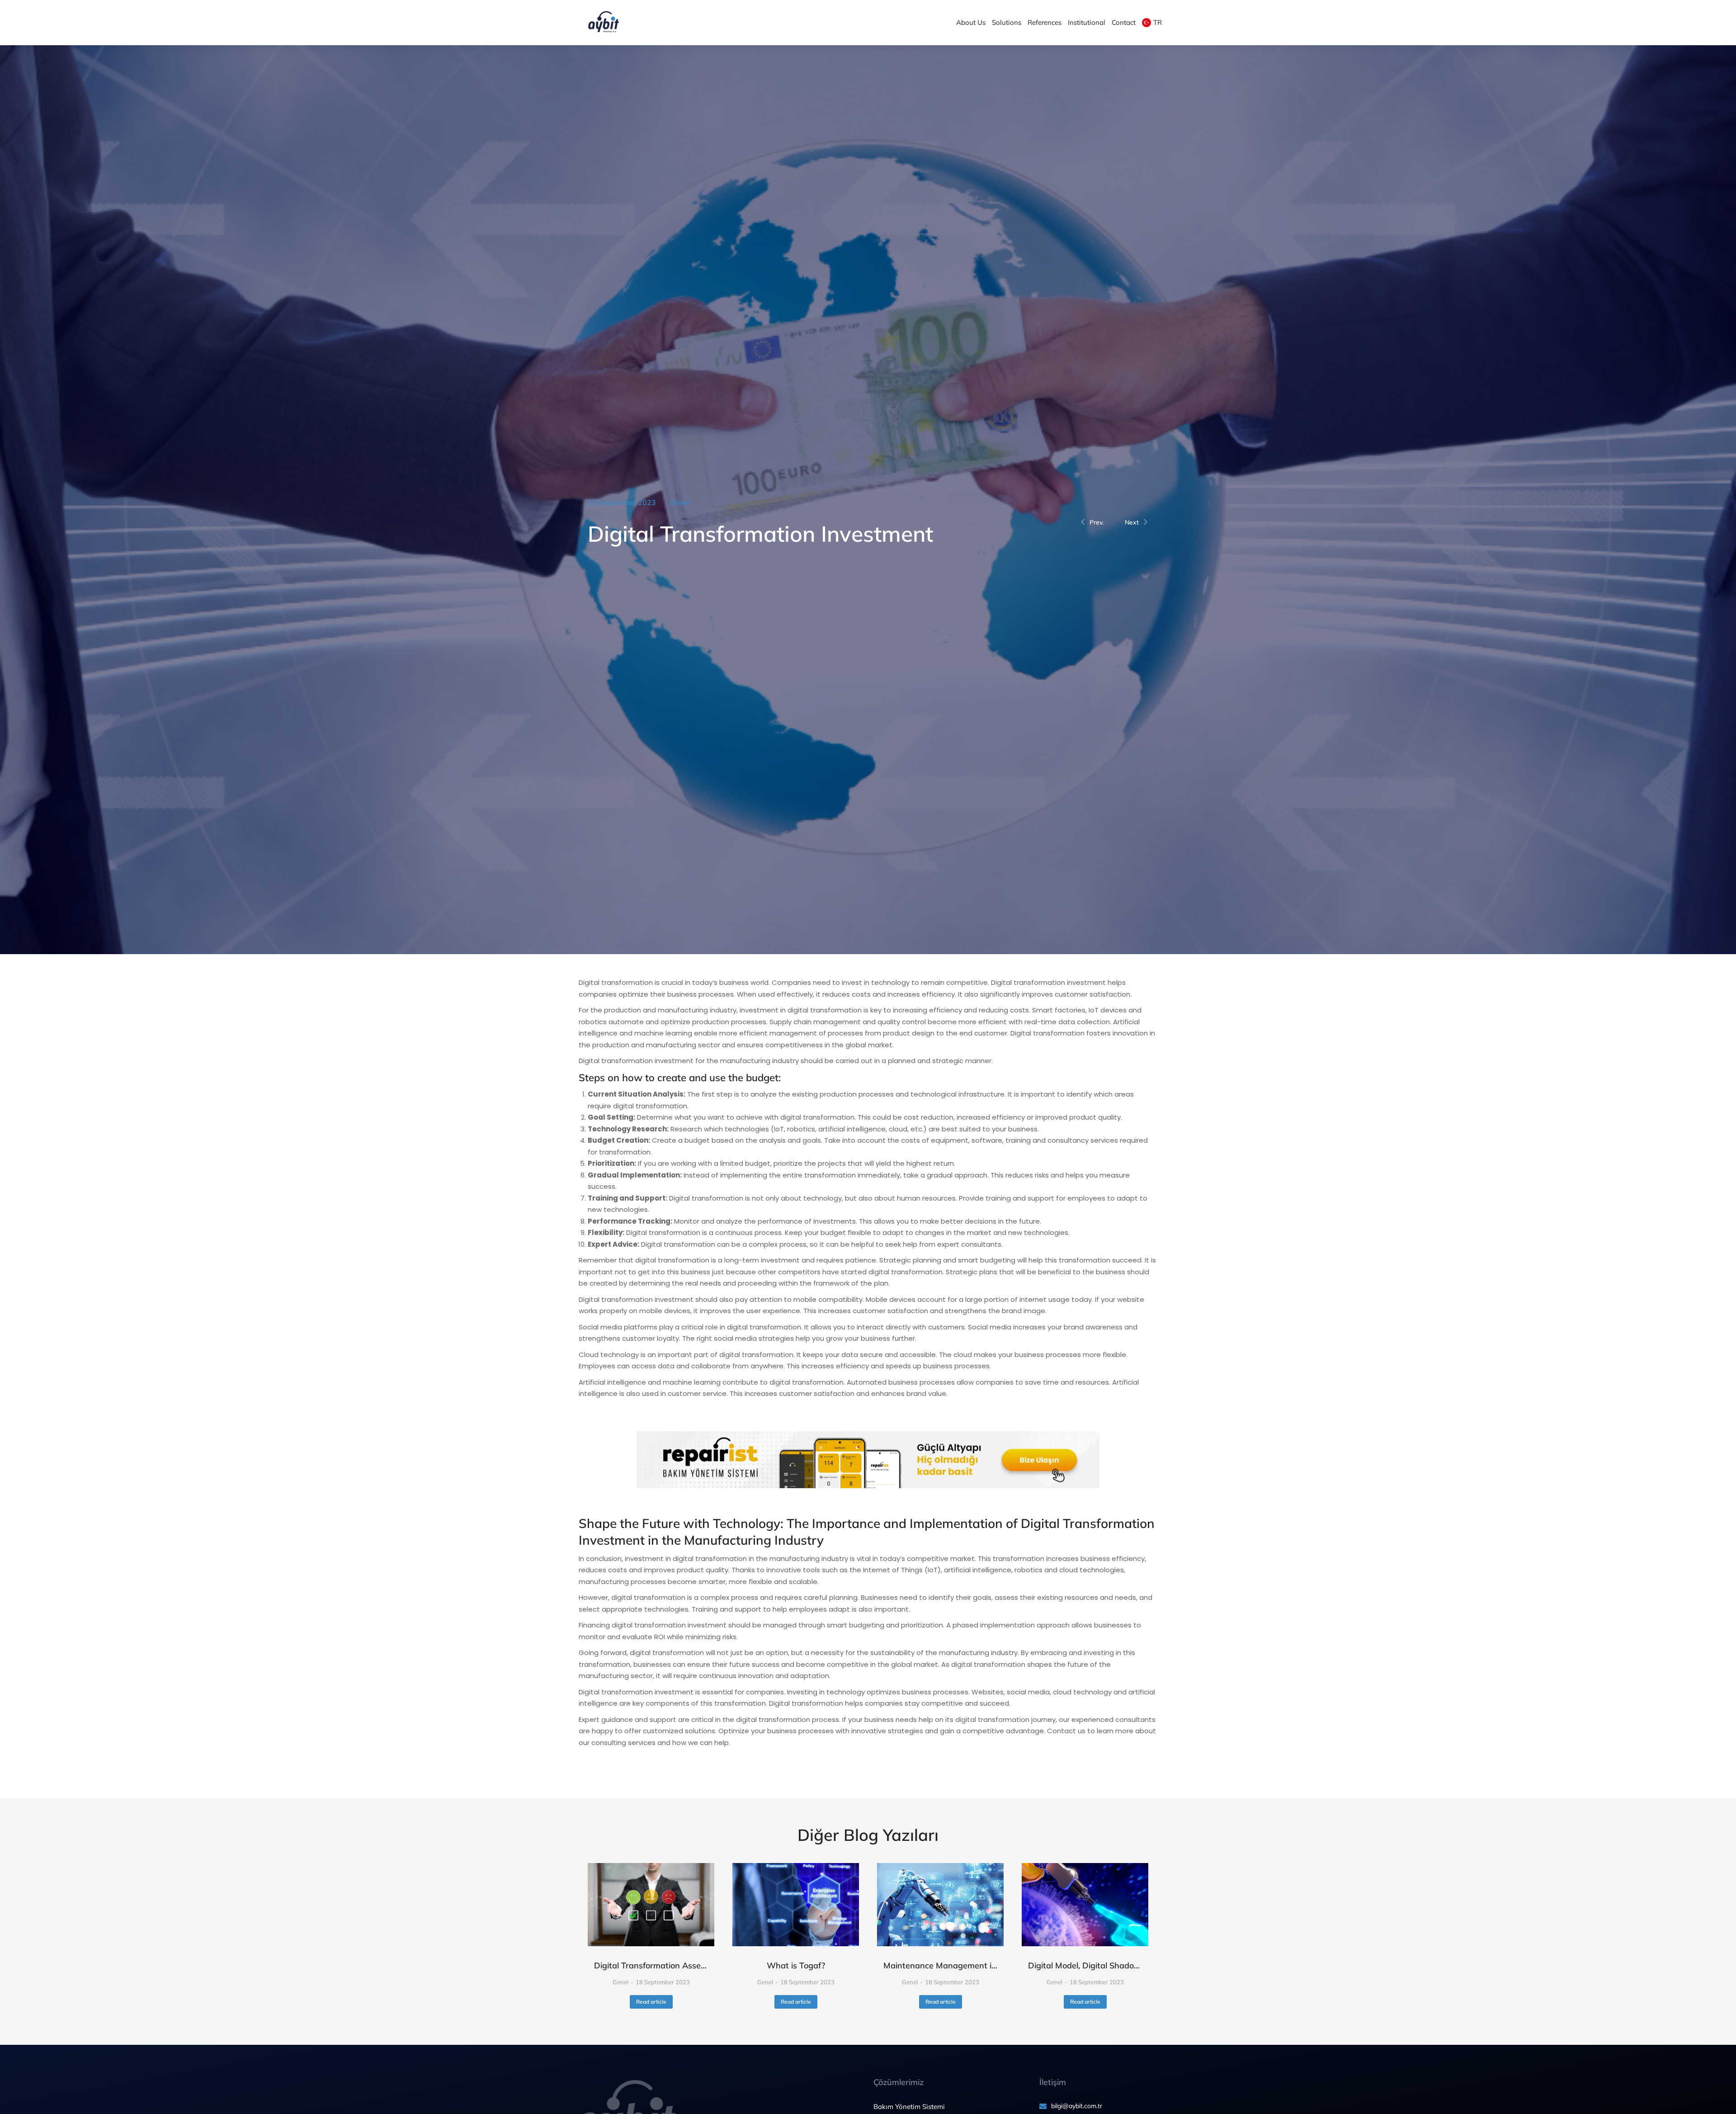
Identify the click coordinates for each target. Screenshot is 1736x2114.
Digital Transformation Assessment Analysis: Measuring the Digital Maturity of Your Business (651, 1965)
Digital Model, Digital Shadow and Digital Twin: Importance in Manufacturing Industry (1085, 1965)
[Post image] (651, 1905)
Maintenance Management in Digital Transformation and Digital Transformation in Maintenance (940, 1965)
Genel (679, 502)
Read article (651, 2002)
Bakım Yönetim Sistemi (909, 2107)
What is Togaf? (796, 1965)
